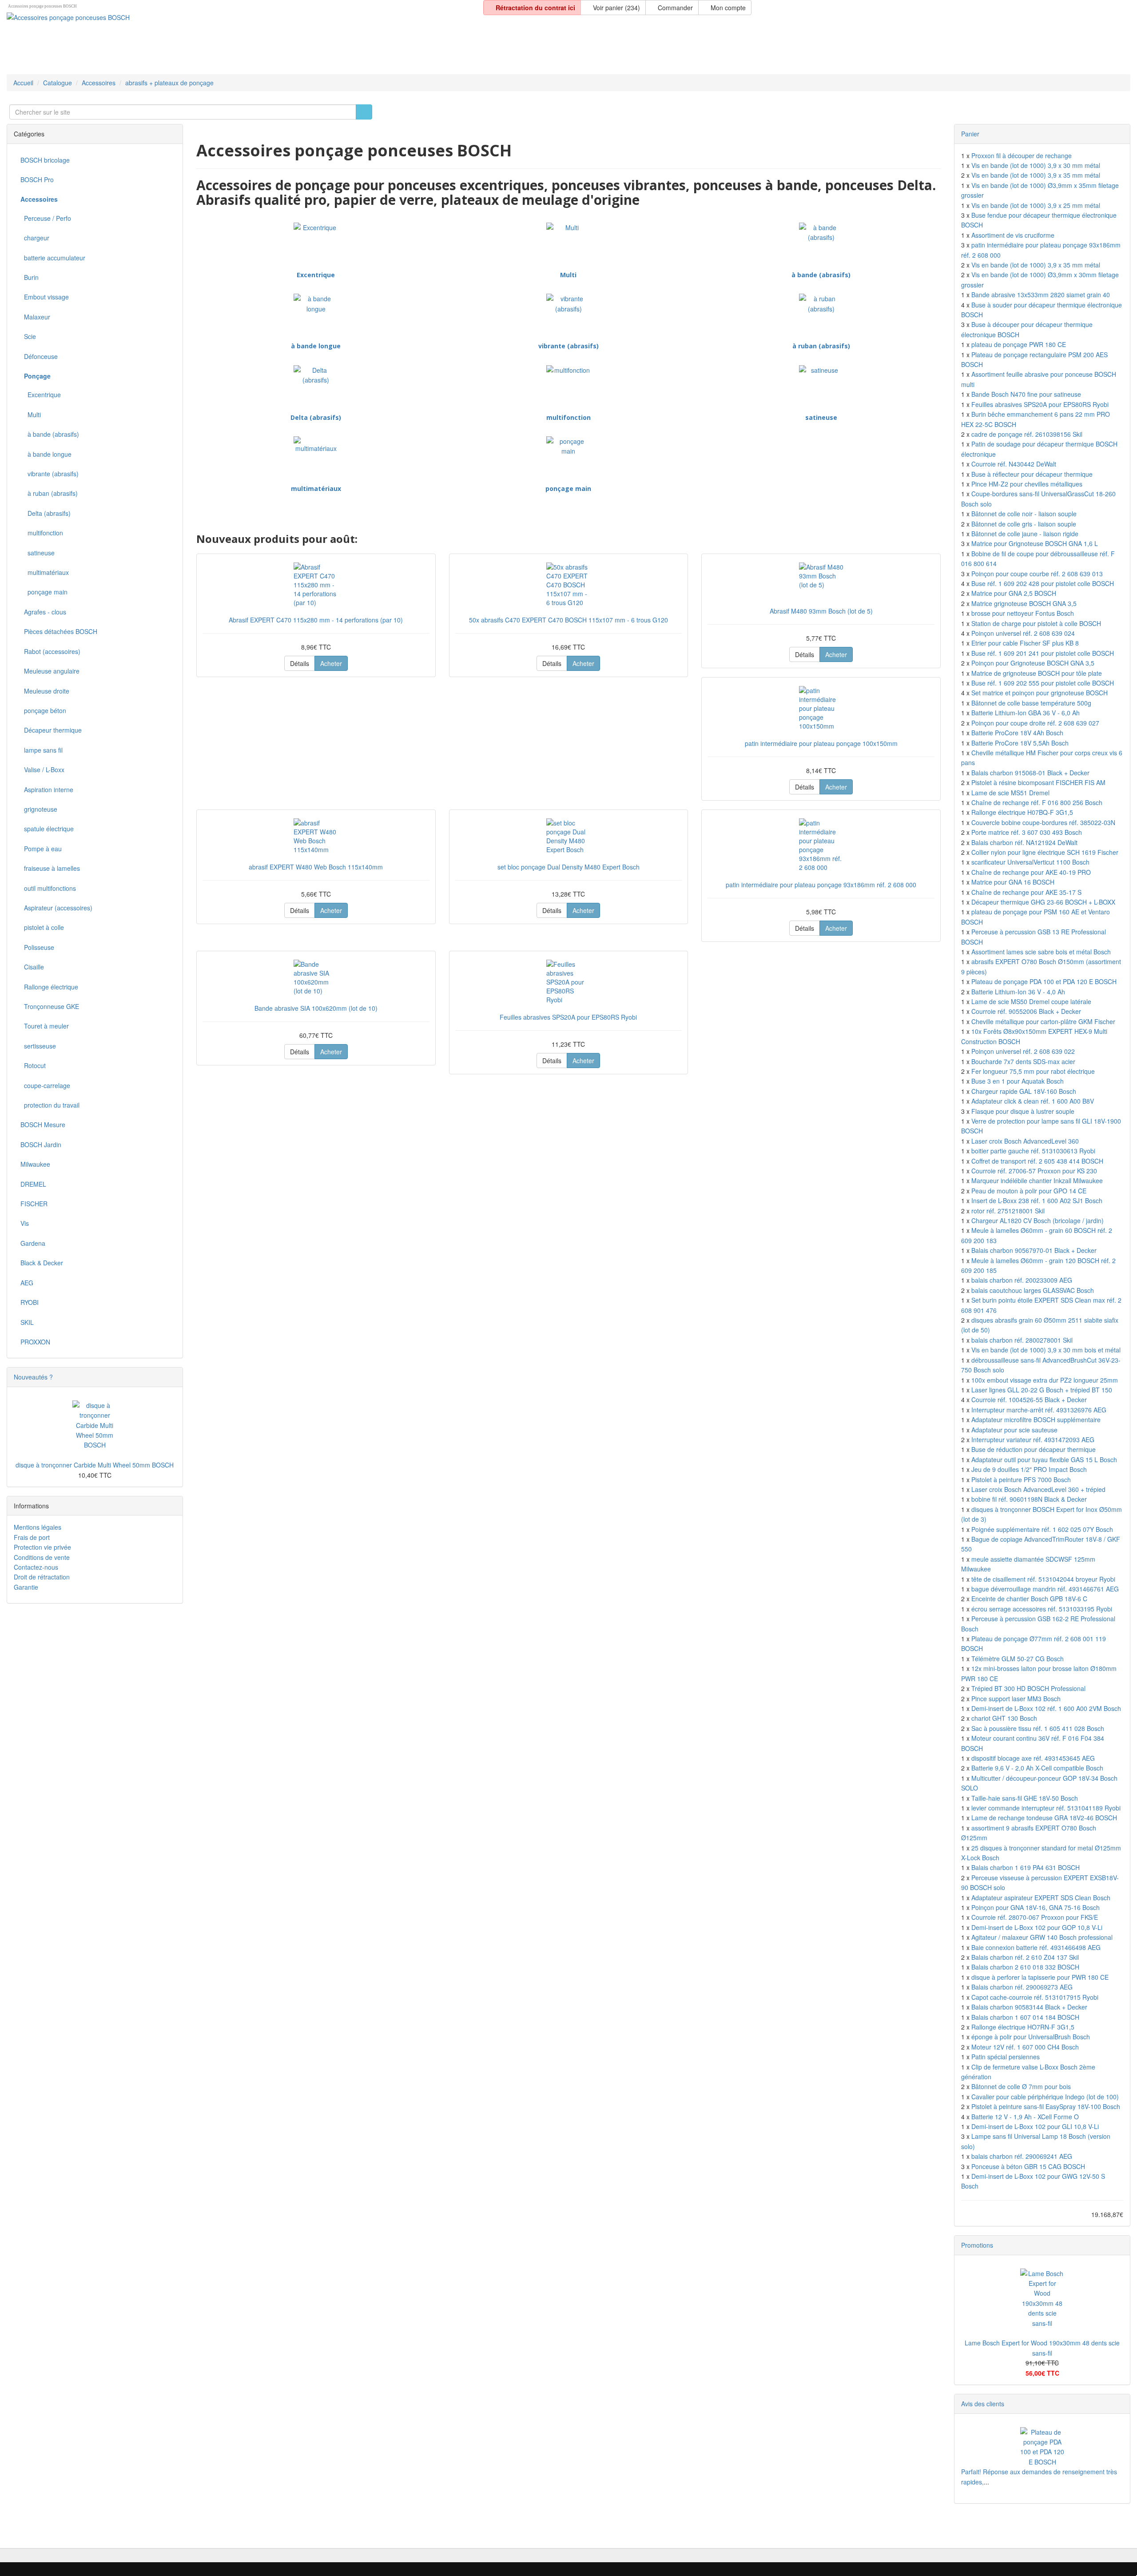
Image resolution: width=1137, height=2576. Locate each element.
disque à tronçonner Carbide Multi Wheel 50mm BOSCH (95, 1465)
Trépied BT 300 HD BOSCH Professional (1028, 1688)
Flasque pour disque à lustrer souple (1023, 1111)
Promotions (977, 2245)
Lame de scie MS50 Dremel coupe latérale (1031, 1001)
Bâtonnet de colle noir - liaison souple (1024, 514)
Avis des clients (983, 2404)
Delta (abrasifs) (316, 417)
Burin (30, 277)
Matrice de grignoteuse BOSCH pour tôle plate (1037, 673)
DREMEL (33, 1184)
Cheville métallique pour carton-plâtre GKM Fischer (1043, 1021)
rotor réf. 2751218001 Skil (1008, 1211)
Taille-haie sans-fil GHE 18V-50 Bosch (1025, 1798)
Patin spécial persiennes (1006, 2057)
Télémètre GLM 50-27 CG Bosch (1018, 1659)
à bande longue (316, 346)
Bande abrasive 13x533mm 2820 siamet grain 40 (1041, 295)
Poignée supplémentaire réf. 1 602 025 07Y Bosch (1042, 1529)
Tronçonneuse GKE (50, 1006)
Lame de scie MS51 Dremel (1010, 793)
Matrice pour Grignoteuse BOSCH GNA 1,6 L (1035, 543)
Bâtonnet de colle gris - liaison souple (1024, 524)
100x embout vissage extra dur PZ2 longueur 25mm (1045, 1380)
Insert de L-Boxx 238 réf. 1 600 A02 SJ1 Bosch (1037, 1200)
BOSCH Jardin (41, 1144)
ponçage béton (43, 710)
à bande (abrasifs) (821, 275)
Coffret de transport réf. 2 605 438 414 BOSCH (1037, 1161)
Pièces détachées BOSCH (59, 631)
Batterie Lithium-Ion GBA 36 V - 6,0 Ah (1026, 713)
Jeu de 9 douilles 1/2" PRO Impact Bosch (1029, 1469)
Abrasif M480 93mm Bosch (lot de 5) (821, 611)
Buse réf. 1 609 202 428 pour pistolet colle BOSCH (1043, 583)
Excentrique (316, 275)
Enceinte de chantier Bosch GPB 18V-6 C (1029, 1599)
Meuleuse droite (45, 691)
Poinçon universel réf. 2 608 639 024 (1023, 633)
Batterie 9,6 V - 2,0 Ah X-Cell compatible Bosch (1037, 1768)
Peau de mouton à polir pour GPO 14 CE (1029, 1191)
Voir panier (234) (616, 8)
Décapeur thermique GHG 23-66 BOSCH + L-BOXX (1043, 902)
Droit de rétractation (42, 1577)
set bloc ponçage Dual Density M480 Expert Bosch (568, 867)
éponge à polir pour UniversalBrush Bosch (1031, 2037)
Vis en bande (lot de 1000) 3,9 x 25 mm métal (1036, 205)
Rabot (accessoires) (50, 651)
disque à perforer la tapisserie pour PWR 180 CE (1040, 1977)
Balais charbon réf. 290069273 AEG (1022, 1987)
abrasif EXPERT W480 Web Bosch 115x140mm (316, 867)
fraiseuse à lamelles (50, 868)
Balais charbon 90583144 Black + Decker (1029, 2007)
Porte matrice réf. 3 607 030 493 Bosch (1027, 832)
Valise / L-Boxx (42, 770)
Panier (970, 134)
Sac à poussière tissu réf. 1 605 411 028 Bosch (1038, 1728)
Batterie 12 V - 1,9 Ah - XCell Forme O (1025, 2117)
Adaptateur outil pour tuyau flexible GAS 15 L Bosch (1044, 1459)
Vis (25, 1223)
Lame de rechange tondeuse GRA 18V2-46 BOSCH (1044, 1818)
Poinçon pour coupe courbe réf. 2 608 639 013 (1037, 574)
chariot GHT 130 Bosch (1004, 1718)
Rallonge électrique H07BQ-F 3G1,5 (1022, 812)
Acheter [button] (331, 663)
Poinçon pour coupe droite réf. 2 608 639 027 (1035, 723)
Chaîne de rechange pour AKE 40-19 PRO (1031, 872)
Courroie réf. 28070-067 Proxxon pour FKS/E (1035, 1917)
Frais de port (32, 1537)
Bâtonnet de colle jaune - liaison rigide (1025, 534)
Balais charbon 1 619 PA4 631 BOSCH (1026, 1867)
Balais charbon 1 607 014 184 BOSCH (1025, 2017)
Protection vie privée (42, 1547)
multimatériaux (316, 488)
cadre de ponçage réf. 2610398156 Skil (1027, 434)
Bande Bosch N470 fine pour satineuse (1026, 394)
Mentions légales (38, 1527)
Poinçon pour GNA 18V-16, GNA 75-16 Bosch (1036, 1907)
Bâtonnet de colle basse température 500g (1031, 703)
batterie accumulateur (53, 258)
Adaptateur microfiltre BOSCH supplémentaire (1036, 1420)
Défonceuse (39, 356)
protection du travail (50, 1105)
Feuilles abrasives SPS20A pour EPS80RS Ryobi (568, 1017)
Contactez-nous (36, 1567)
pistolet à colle (42, 927)
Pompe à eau (41, 849)
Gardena (33, 1243)
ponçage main (568, 488)
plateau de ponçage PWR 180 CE (1019, 344)
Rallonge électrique (49, 987)
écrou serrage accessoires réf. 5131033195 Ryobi (1042, 1609)
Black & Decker (42, 1263)
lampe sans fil (42, 750)
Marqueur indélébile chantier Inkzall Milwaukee (1037, 1180)
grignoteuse (39, 809)
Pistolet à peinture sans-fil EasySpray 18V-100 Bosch (1046, 2106)
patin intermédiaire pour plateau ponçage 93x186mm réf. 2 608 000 (821, 885)
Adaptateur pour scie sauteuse (1014, 1430)
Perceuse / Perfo (46, 218)
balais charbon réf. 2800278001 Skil (1022, 1340)
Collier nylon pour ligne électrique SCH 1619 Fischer (1045, 852)
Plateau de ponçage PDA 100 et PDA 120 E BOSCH (1044, 981)
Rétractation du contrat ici (535, 8)
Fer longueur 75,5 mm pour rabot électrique (1033, 1071)
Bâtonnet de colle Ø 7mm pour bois (1021, 2086)
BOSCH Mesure (43, 1125)
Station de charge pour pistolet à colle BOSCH (1036, 623)
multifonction (568, 417)
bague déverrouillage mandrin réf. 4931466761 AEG (1045, 1589)
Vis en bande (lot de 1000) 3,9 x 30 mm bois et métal (1046, 1350)
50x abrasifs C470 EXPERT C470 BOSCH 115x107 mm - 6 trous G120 (568, 620)
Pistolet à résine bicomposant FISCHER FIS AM (1038, 782)
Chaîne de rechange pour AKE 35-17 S (1026, 892)
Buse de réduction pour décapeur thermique (1034, 1449)
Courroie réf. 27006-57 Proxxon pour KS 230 (1034, 1171)
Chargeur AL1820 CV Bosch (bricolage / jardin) (1038, 1220)
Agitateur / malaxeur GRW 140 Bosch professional (1042, 1937)
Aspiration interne (47, 790)
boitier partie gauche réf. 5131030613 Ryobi (1033, 1151)
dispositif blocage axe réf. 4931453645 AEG (1033, 1758)
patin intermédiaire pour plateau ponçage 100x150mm (821, 743)
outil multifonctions (48, 888)
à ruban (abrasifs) (821, 346)
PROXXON (35, 1342)
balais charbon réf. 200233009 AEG (1022, 1280)
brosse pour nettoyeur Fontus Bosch (1023, 613)
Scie (28, 336)
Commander (674, 8)
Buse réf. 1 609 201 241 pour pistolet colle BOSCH (1043, 653)
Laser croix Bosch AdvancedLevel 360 (1025, 1141)
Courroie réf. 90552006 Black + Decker (1026, 1011)
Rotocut (33, 1065)
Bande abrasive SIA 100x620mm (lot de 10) (316, 1008)
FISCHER (34, 1204)
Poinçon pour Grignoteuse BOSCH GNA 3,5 (1033, 663)
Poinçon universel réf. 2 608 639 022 (1023, 1051)
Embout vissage (45, 297)
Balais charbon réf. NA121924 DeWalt (1024, 842)
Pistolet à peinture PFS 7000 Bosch (1021, 1479)
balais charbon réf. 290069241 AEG (1022, 2156)
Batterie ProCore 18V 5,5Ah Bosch (1020, 743)
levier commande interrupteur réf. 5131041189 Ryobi (1046, 1808)
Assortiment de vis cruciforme (1013, 235)
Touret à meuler (45, 1026)
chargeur (35, 238)
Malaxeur (35, 317)
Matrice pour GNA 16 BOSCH (1013, 882)
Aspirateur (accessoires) (56, 908)
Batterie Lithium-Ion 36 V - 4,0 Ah (1018, 992)
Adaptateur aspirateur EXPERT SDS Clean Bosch (1041, 1898)
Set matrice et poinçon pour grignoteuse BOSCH (1040, 693)
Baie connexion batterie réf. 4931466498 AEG (1036, 1947)
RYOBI (30, 1302)
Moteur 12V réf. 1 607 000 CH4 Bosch (1025, 2047)
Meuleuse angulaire (50, 671)
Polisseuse (37, 947)
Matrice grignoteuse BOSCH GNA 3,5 (1024, 603)
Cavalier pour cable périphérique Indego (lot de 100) (1045, 2097)
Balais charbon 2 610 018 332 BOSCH (1025, 1967)
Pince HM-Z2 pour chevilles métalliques (1027, 484)
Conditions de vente (42, 1557)
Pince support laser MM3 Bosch (1016, 1699)
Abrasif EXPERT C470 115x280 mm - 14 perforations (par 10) (316, 620)
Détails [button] (300, 663)
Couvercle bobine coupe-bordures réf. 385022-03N (1043, 822)
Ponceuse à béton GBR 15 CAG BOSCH (1028, 2166)
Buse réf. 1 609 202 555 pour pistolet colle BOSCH (1043, 683)
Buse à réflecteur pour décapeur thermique (1032, 474)
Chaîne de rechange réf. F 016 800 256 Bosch (1037, 802)
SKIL (27, 1322)
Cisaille (32, 967)
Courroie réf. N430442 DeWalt (1014, 464)
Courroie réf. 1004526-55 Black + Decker (1029, 1400)
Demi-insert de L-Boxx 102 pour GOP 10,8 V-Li (1037, 1927)
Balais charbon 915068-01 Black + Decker (1030, 773)
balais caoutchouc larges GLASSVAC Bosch (1033, 1290)
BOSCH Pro (37, 179)
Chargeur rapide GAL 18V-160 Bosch (1024, 1091)
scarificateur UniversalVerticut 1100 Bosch (1030, 862)
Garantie (26, 1587)
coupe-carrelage (45, 1085)
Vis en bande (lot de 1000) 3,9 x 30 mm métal (1036, 165)
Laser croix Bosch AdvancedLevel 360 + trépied (1038, 1489)
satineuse (821, 417)
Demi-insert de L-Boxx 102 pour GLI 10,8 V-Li (1035, 2126)
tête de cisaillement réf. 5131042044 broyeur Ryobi (1043, 1579)
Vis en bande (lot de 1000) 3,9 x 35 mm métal (1036, 175)
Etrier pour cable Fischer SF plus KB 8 (1025, 643)
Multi (568, 275)
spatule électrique (47, 829)
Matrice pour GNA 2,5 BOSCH (1014, 593)
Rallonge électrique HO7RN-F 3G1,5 (1023, 2027)
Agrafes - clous (43, 612)
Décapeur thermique (51, 730)
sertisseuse (38, 1046)
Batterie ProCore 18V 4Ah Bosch (1017, 733)
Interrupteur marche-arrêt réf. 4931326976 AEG (1039, 1410)
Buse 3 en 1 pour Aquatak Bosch (1018, 1081)
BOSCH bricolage (45, 160)
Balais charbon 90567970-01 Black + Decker (1034, 1250)
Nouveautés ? (33, 1377)
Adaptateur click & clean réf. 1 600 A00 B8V (1033, 1101)
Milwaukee (35, 1164)
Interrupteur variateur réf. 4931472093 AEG (1033, 1440)
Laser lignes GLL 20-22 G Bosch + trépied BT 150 (1042, 1390)
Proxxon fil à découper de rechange (1022, 156)
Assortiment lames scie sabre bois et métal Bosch (1041, 952)
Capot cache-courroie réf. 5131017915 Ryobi (1035, 1997)
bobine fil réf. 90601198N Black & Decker (1029, 1499)
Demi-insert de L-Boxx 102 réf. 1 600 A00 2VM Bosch (1046, 1708)
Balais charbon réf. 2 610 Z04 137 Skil (1025, 1957)
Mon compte (727, 8)
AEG (27, 1283)
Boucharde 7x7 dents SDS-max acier (1023, 1061)
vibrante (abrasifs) (568, 346)
